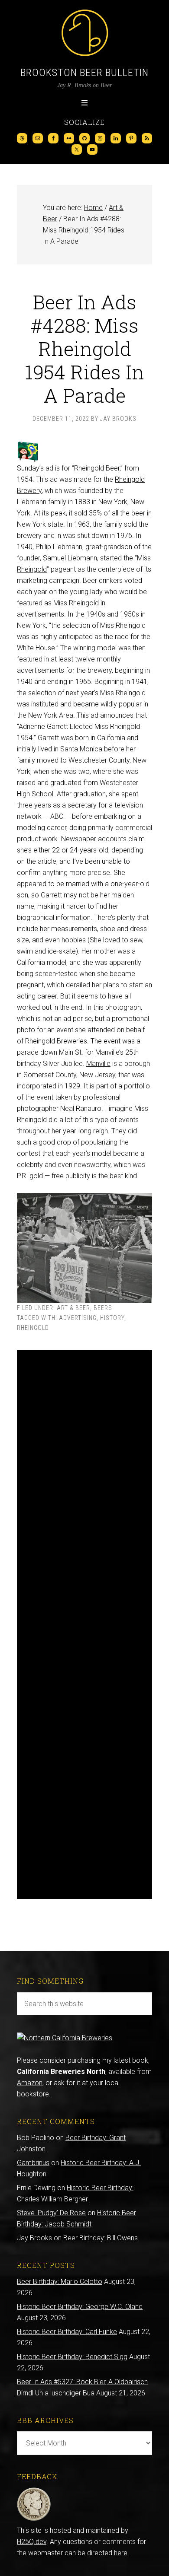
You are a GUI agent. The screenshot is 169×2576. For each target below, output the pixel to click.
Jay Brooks (34, 2238)
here (121, 2553)
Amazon (30, 2083)
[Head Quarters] (34, 2519)
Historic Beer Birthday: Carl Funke (67, 2332)
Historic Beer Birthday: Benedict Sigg (72, 2357)
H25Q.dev (32, 2542)
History (112, 1318)
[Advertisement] (84, 1624)
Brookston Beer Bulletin (84, 73)
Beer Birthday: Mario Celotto (60, 2282)
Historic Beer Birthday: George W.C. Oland (80, 2307)
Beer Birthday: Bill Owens (101, 2238)
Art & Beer (73, 1308)
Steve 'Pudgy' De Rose (51, 2213)
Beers (103, 1308)
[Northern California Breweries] (65, 2038)
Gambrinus (33, 2163)
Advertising (78, 1318)
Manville (98, 1064)
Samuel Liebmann (70, 558)
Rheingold (33, 1328)
